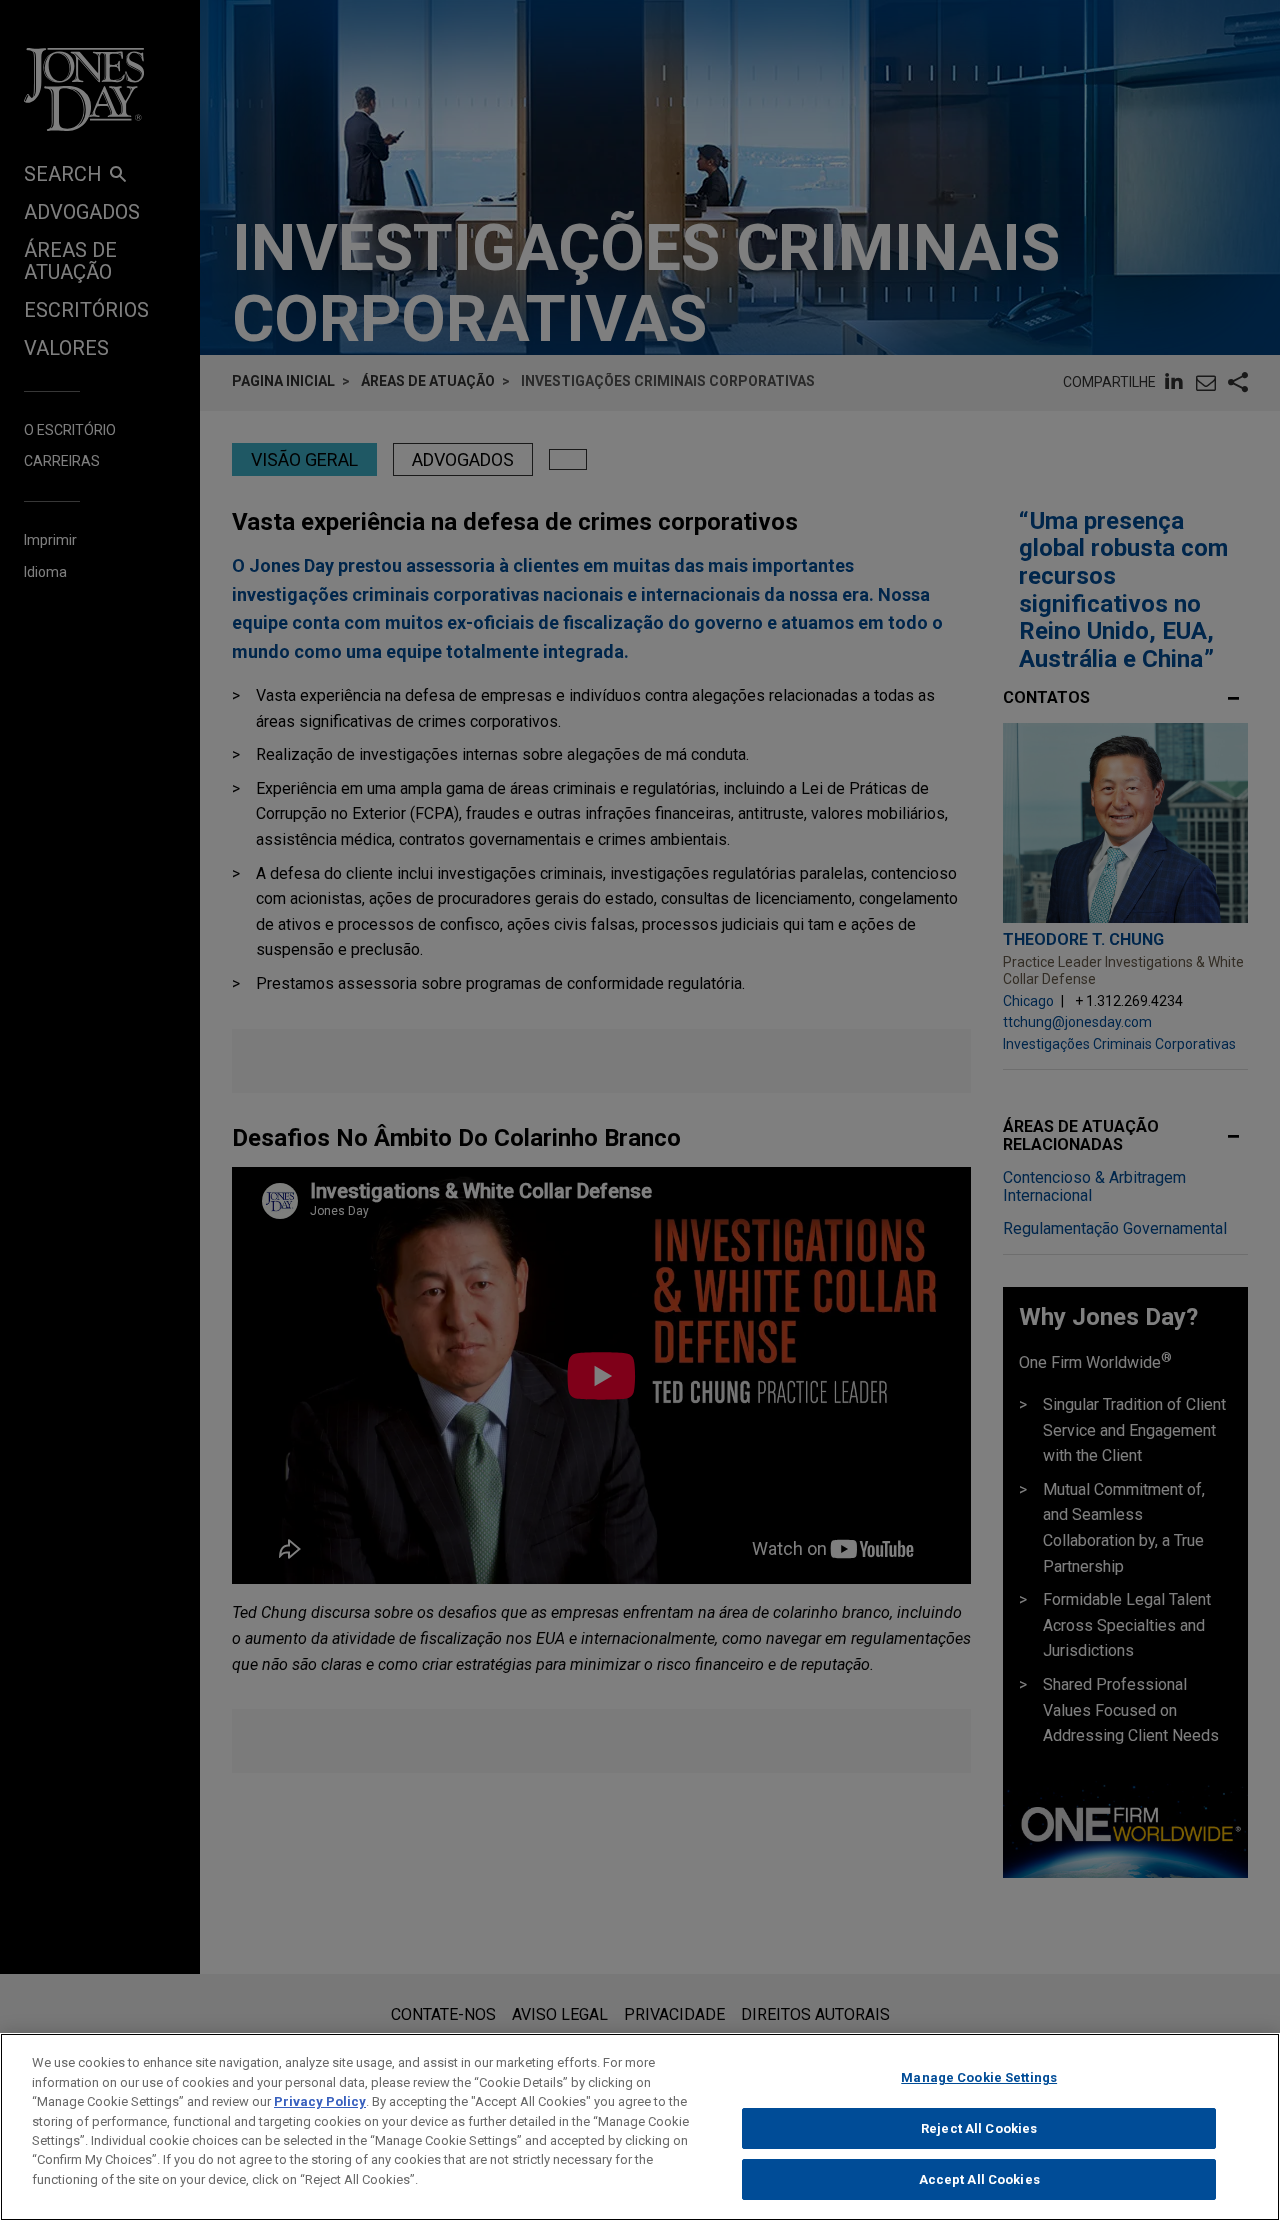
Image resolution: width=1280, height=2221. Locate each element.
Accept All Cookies (979, 2179)
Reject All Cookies (979, 2128)
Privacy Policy (320, 2101)
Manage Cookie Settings (979, 2077)
